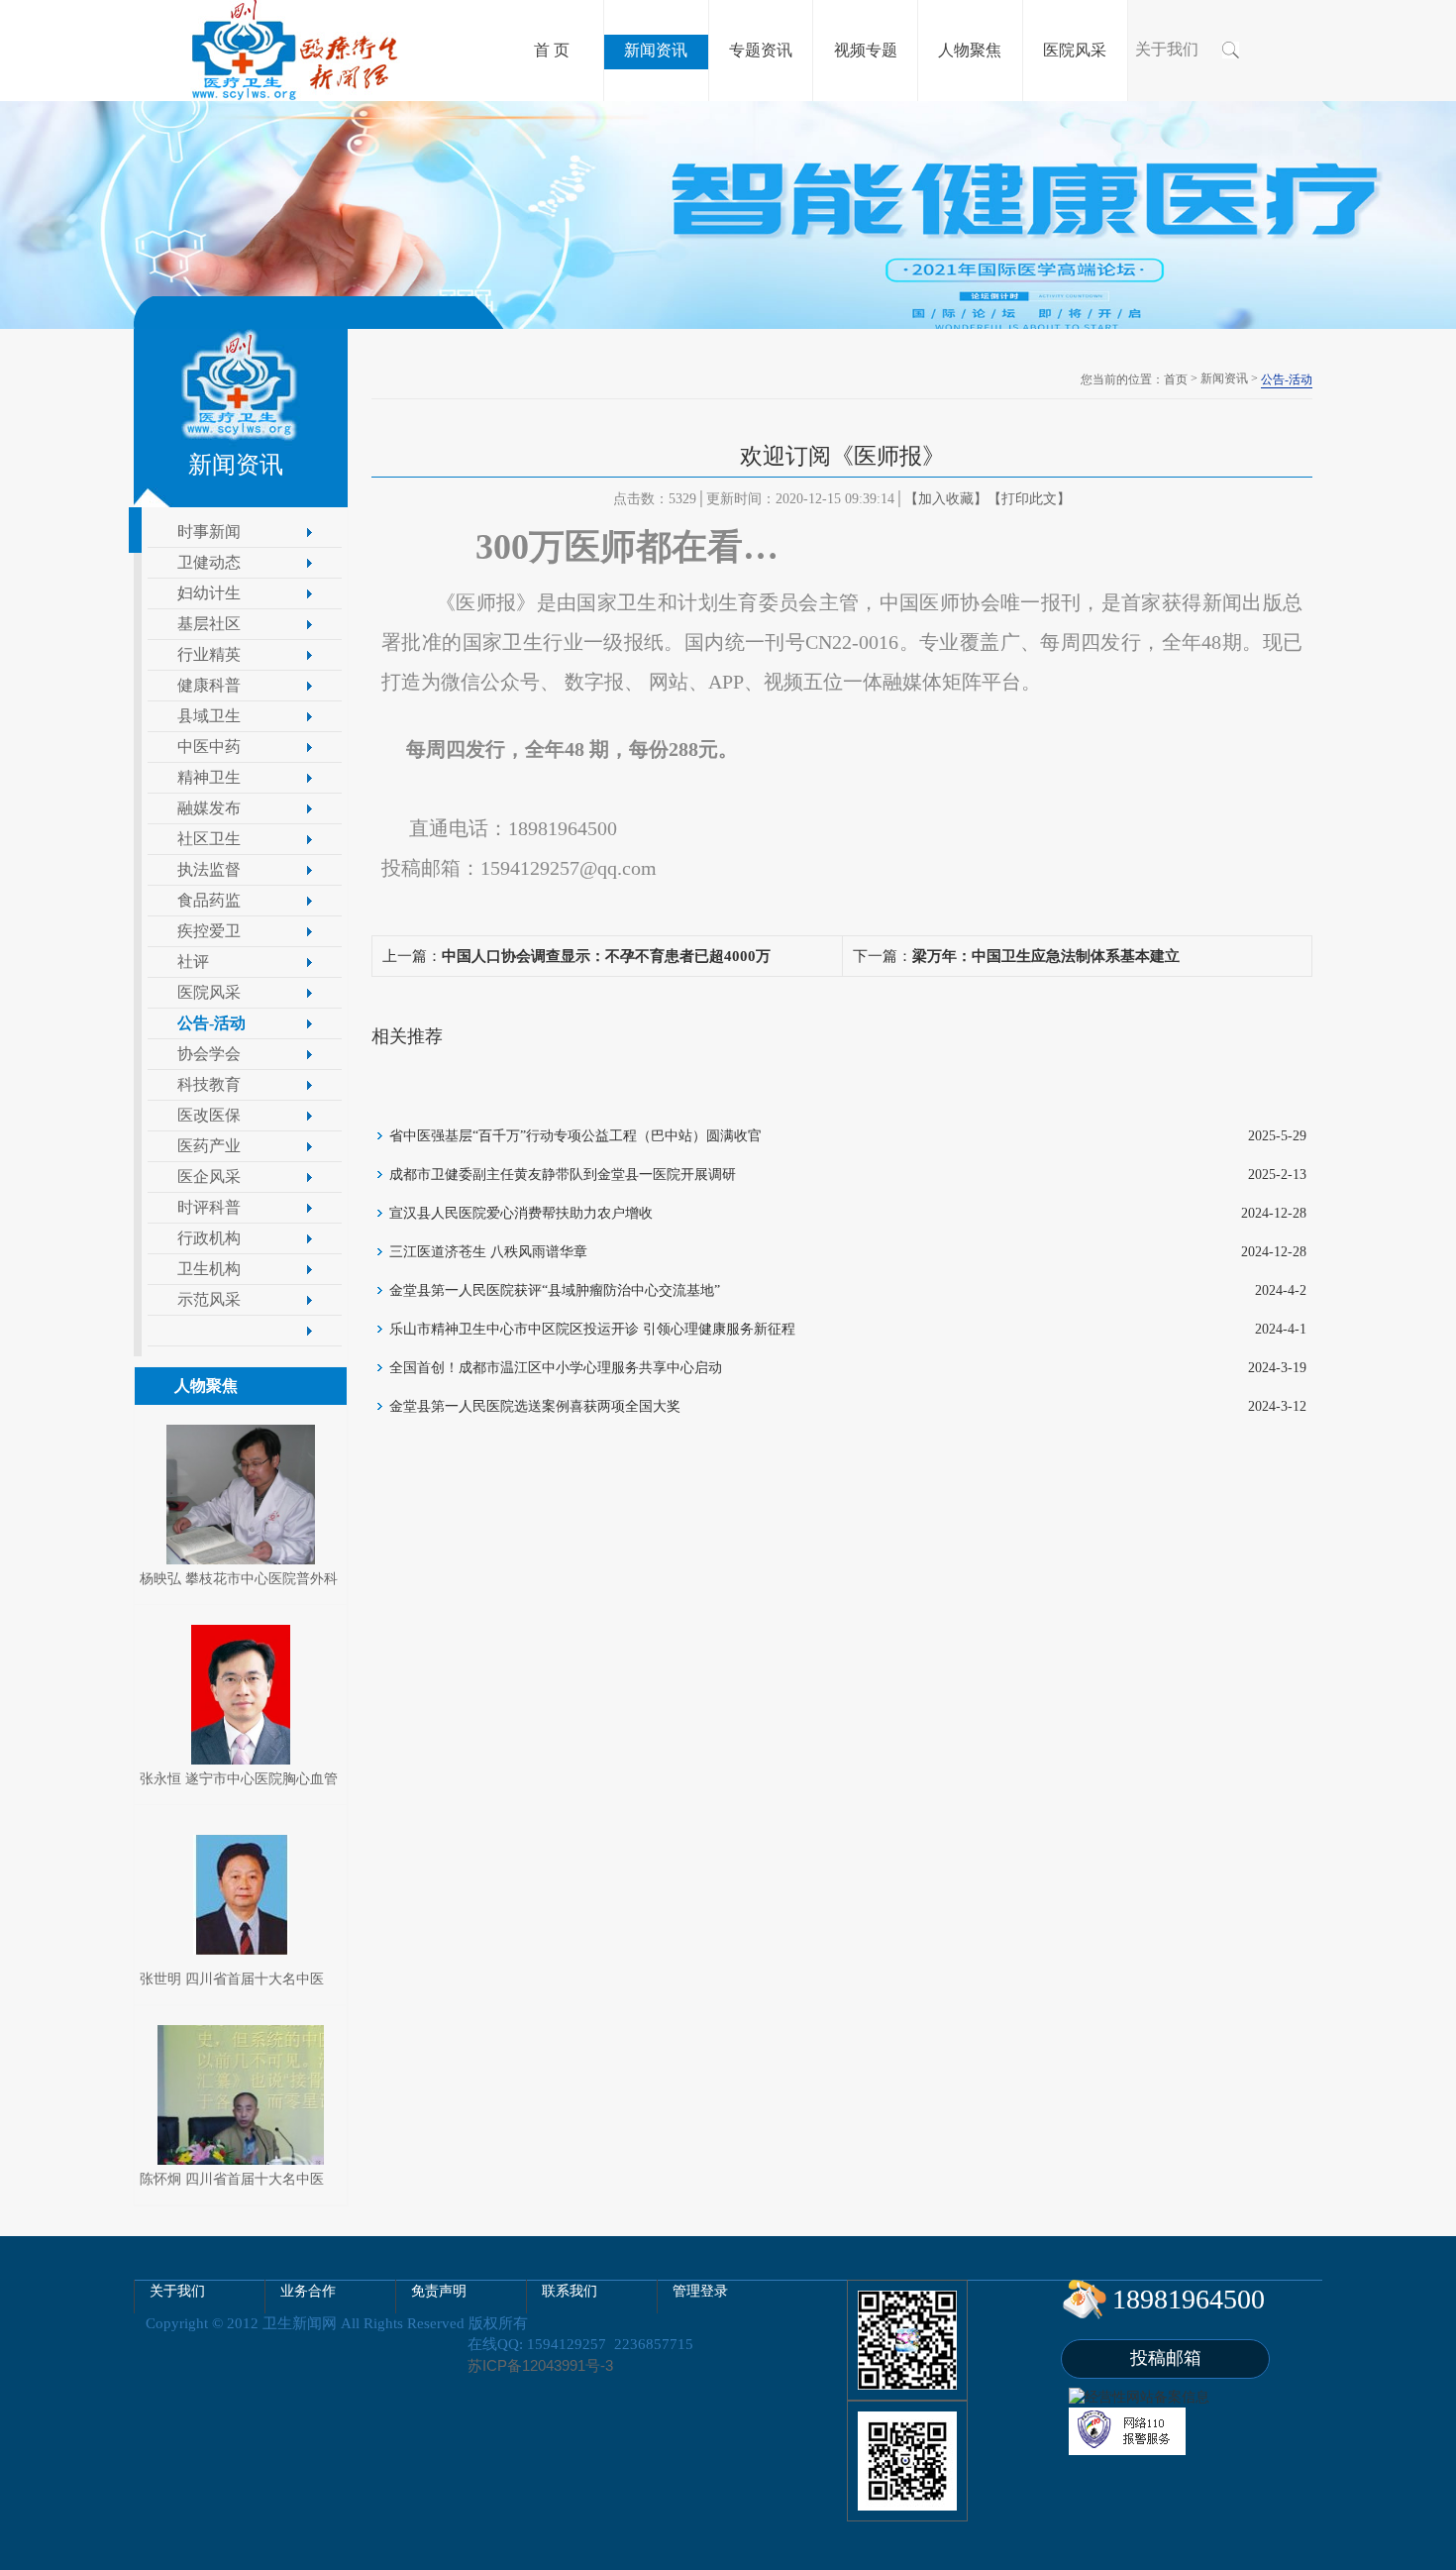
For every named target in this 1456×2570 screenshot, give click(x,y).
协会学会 (209, 1054)
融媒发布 (209, 808)
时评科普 (209, 1207)
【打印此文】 (1029, 499)
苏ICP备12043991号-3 (540, 2365)
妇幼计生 (209, 593)
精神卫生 (209, 777)
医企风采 (209, 1177)
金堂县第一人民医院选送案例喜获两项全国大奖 (535, 1406)
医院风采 (209, 992)
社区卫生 (209, 839)
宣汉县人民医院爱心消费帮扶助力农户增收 (521, 1213)
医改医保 (209, 1115)
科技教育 (209, 1084)
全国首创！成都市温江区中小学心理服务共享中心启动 (556, 1368)
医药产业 (209, 1146)
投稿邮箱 (1166, 2358)
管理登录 (700, 2291)
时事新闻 (209, 532)
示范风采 (209, 1299)
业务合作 (308, 2291)
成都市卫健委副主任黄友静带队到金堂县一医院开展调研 (563, 1175)
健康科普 (209, 685)
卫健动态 (209, 562)
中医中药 (209, 747)
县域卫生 (209, 716)
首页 (1176, 379)
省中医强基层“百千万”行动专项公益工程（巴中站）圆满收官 (575, 1136)
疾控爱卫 (209, 931)
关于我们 (1167, 49)
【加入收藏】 (946, 499)
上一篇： (576, 956)
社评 (193, 962)
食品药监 (209, 900)
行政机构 (209, 1238)
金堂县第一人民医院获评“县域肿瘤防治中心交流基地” (555, 1290)
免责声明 (439, 2291)
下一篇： (1016, 956)
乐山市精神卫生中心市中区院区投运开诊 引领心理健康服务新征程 (592, 1329)
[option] (728, 215)
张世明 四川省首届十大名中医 (232, 1979)
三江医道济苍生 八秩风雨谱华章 (488, 1252)
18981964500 (1189, 2299)
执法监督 (209, 869)
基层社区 (209, 624)
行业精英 (209, 654)
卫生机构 (209, 1269)
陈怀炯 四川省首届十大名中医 (232, 2179)
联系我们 (570, 2291)
